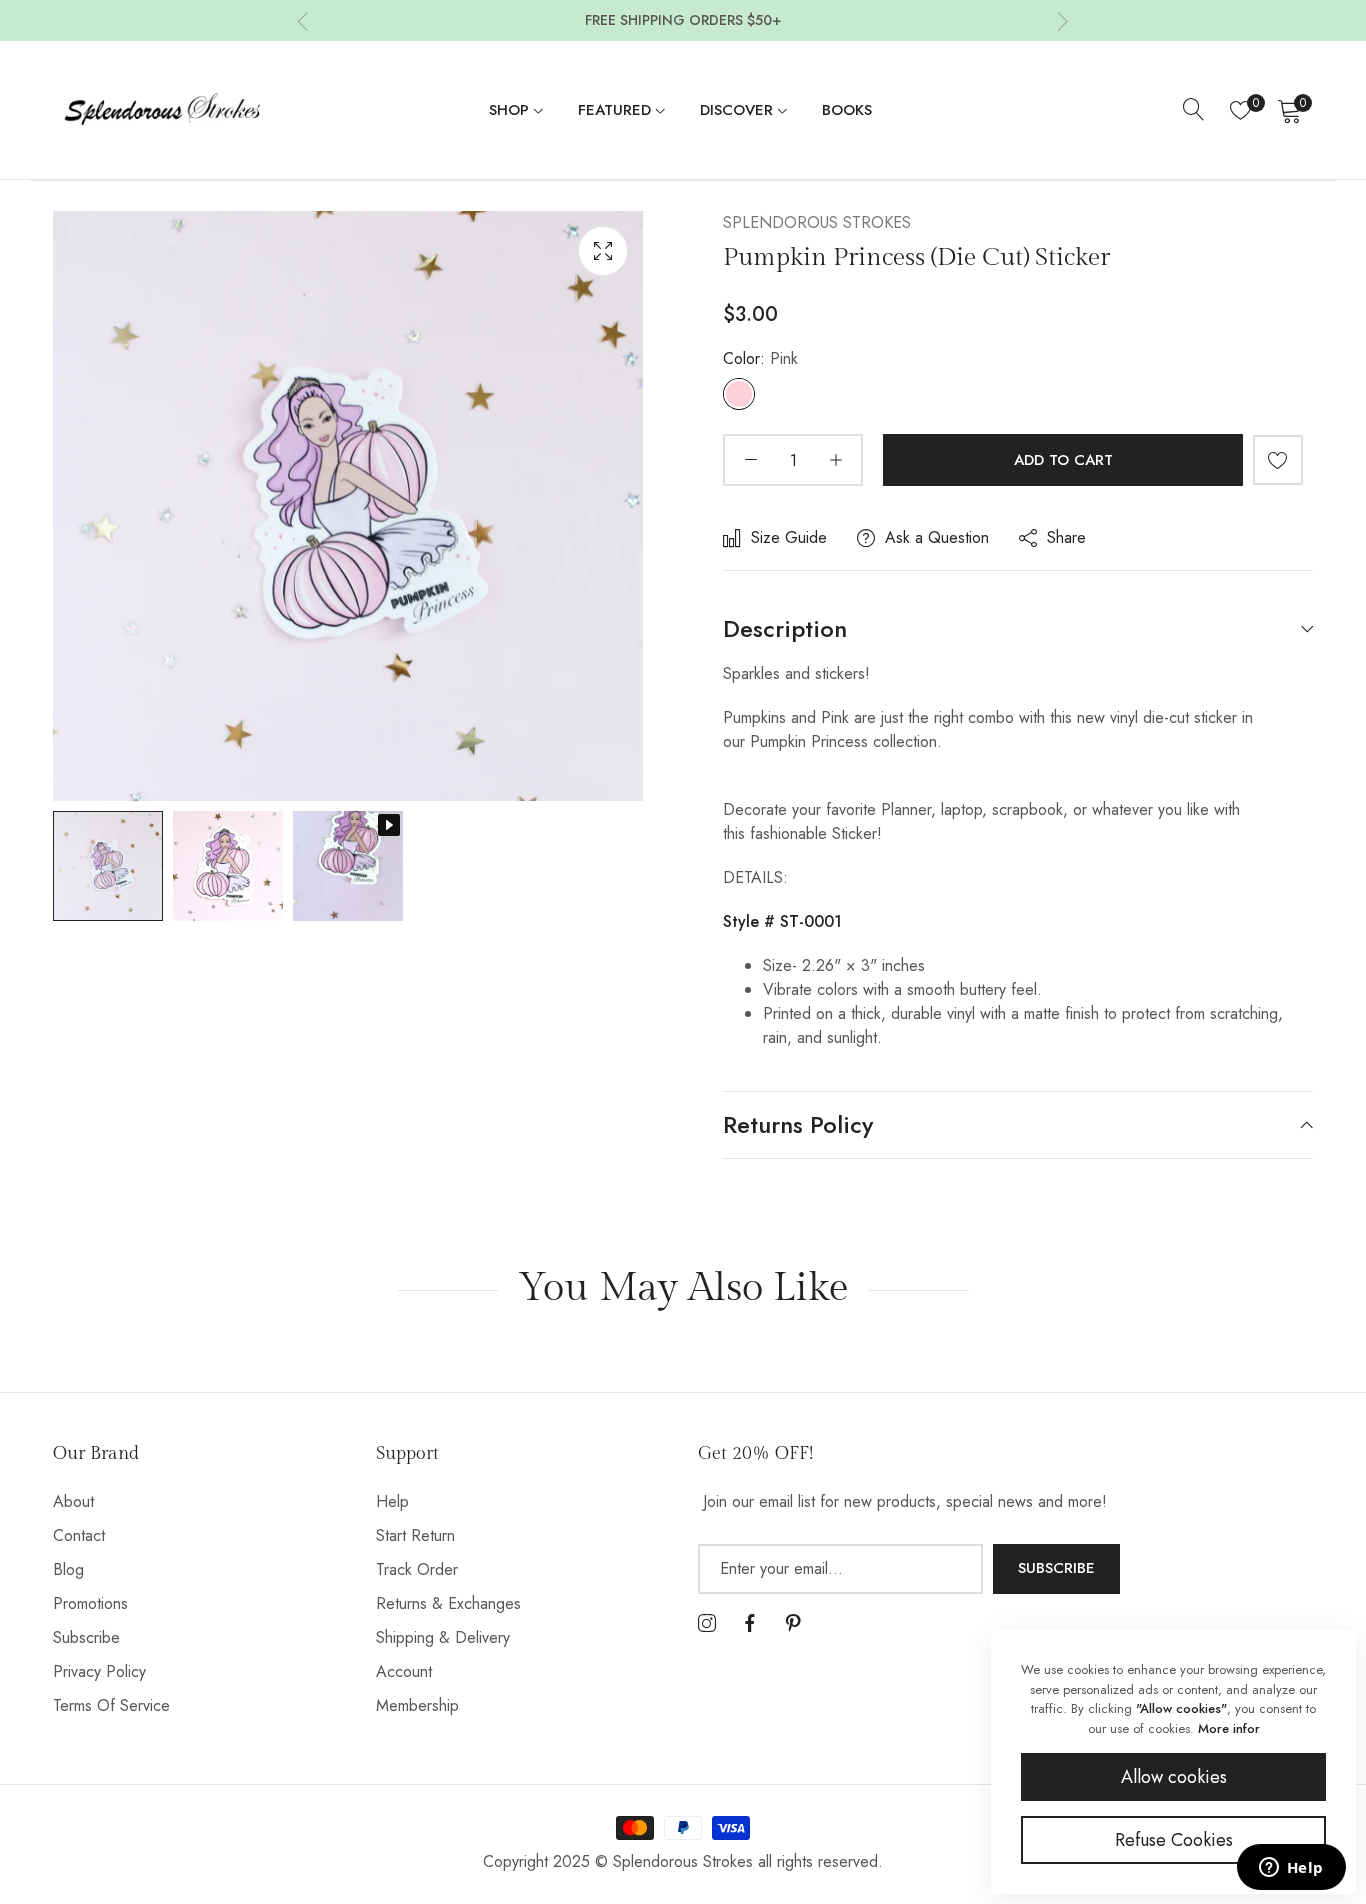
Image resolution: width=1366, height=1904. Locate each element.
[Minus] (750, 460)
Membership (417, 1705)
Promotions (90, 1603)
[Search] (1194, 110)
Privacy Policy (99, 1671)
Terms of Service (111, 1705)
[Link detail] (707, 1624)
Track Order (417, 1569)
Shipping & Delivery (443, 1637)
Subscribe (86, 1637)
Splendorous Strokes (817, 222)
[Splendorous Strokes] (163, 110)
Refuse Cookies (1174, 1840)
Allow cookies (1174, 1777)
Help (392, 1501)
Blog (68, 1569)
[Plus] (835, 460)
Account (404, 1671)
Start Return (415, 1535)
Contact (79, 1535)
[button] (303, 20)
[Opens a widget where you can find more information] (1291, 1869)
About (73, 1501)
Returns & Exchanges (448, 1603)
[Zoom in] (603, 251)
